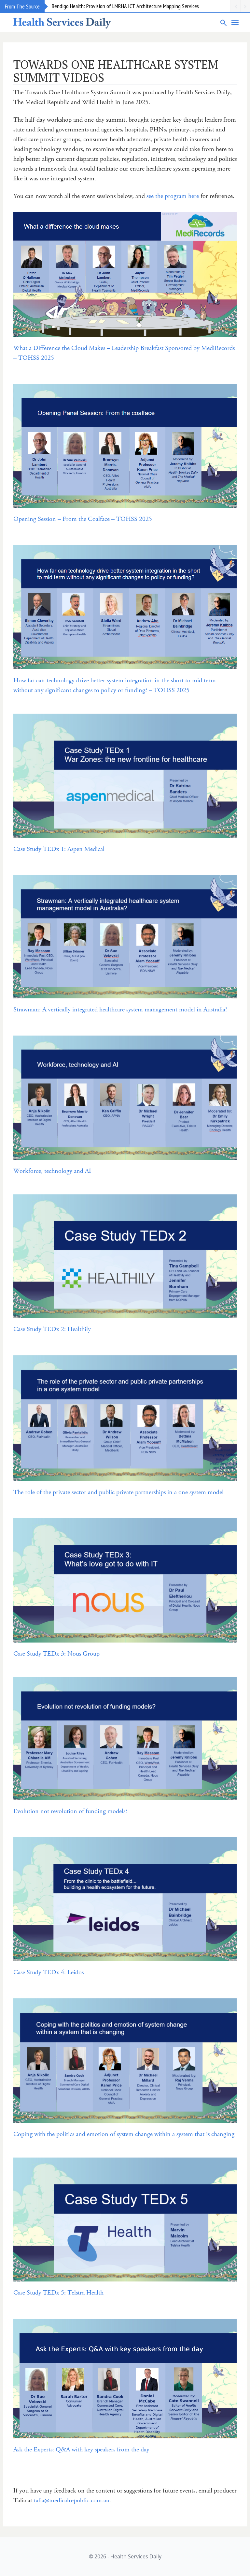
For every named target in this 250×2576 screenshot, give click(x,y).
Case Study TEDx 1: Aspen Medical (59, 849)
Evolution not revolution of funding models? (70, 1811)
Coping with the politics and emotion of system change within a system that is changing (124, 2134)
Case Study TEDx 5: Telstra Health (58, 2293)
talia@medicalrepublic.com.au (72, 2500)
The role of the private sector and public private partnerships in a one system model (118, 1492)
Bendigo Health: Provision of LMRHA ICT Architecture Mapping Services (125, 6)
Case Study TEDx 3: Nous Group (56, 1654)
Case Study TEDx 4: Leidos (49, 1972)
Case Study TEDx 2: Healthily (52, 1329)
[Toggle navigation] (235, 23)
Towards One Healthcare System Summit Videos (116, 71)
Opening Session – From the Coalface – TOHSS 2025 (83, 519)
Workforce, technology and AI (52, 1171)
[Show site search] (224, 23)
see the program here (173, 196)
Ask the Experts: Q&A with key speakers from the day (81, 2450)
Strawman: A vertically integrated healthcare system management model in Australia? (121, 1010)
